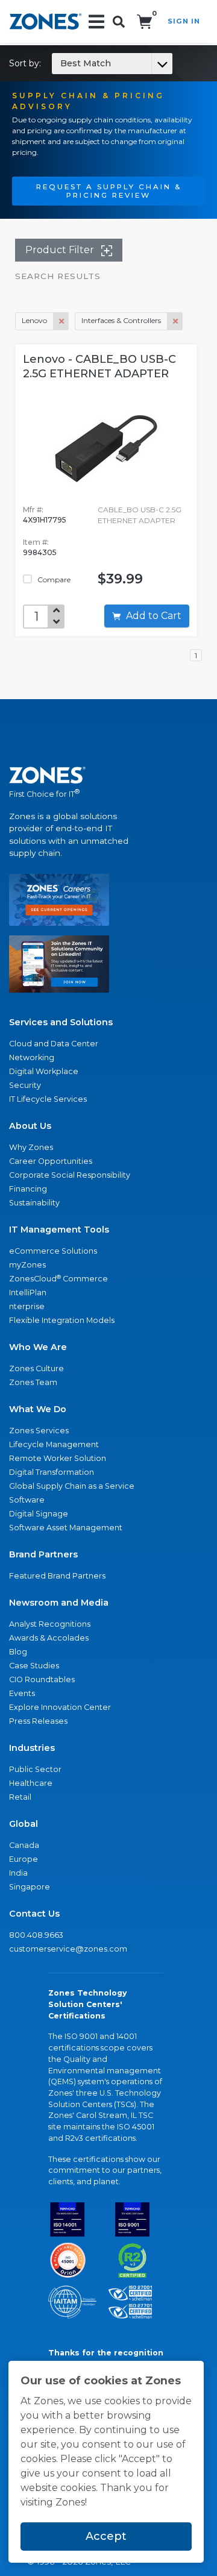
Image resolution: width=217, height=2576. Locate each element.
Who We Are (38, 1347)
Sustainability (34, 1203)
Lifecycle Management (54, 1444)
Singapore (30, 1887)
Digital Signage (39, 1514)
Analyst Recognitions (50, 1624)
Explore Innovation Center (60, 1707)
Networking (32, 1057)
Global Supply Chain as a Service (72, 1486)
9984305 (40, 552)
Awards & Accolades (49, 1638)
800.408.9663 (36, 1935)
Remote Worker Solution (58, 1458)
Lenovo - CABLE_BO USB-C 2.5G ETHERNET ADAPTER (99, 366)
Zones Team (33, 1382)
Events (22, 1693)
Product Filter (61, 250)
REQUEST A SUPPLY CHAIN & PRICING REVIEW (109, 191)
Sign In (184, 21)
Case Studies (34, 1666)
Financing (28, 1189)
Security (25, 1085)
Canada (24, 1845)
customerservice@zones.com (68, 1949)
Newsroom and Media (59, 1603)
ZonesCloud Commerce (58, 1279)
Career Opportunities (51, 1161)
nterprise (27, 1306)
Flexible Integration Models (62, 1320)
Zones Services (39, 1431)
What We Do (38, 1409)
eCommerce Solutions (53, 1251)
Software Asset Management (66, 1528)
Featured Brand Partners (57, 1576)
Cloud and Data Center (54, 1044)
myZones (27, 1265)
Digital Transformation (52, 1472)
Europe (24, 1859)
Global (24, 1824)
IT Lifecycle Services (48, 1099)
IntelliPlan (28, 1293)
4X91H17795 (45, 520)
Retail (20, 1797)
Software (27, 1500)
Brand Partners (43, 1554)
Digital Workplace (44, 1071)
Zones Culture (36, 1368)
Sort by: (60, 63)
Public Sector (35, 1769)
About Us (30, 1126)
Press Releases (38, 1721)
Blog (18, 1652)
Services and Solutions (61, 1022)
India (18, 1873)
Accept (106, 2536)
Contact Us (34, 1914)
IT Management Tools (59, 1230)
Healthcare (31, 1783)
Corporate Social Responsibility (70, 1175)
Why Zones (31, 1147)
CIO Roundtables (42, 1679)
